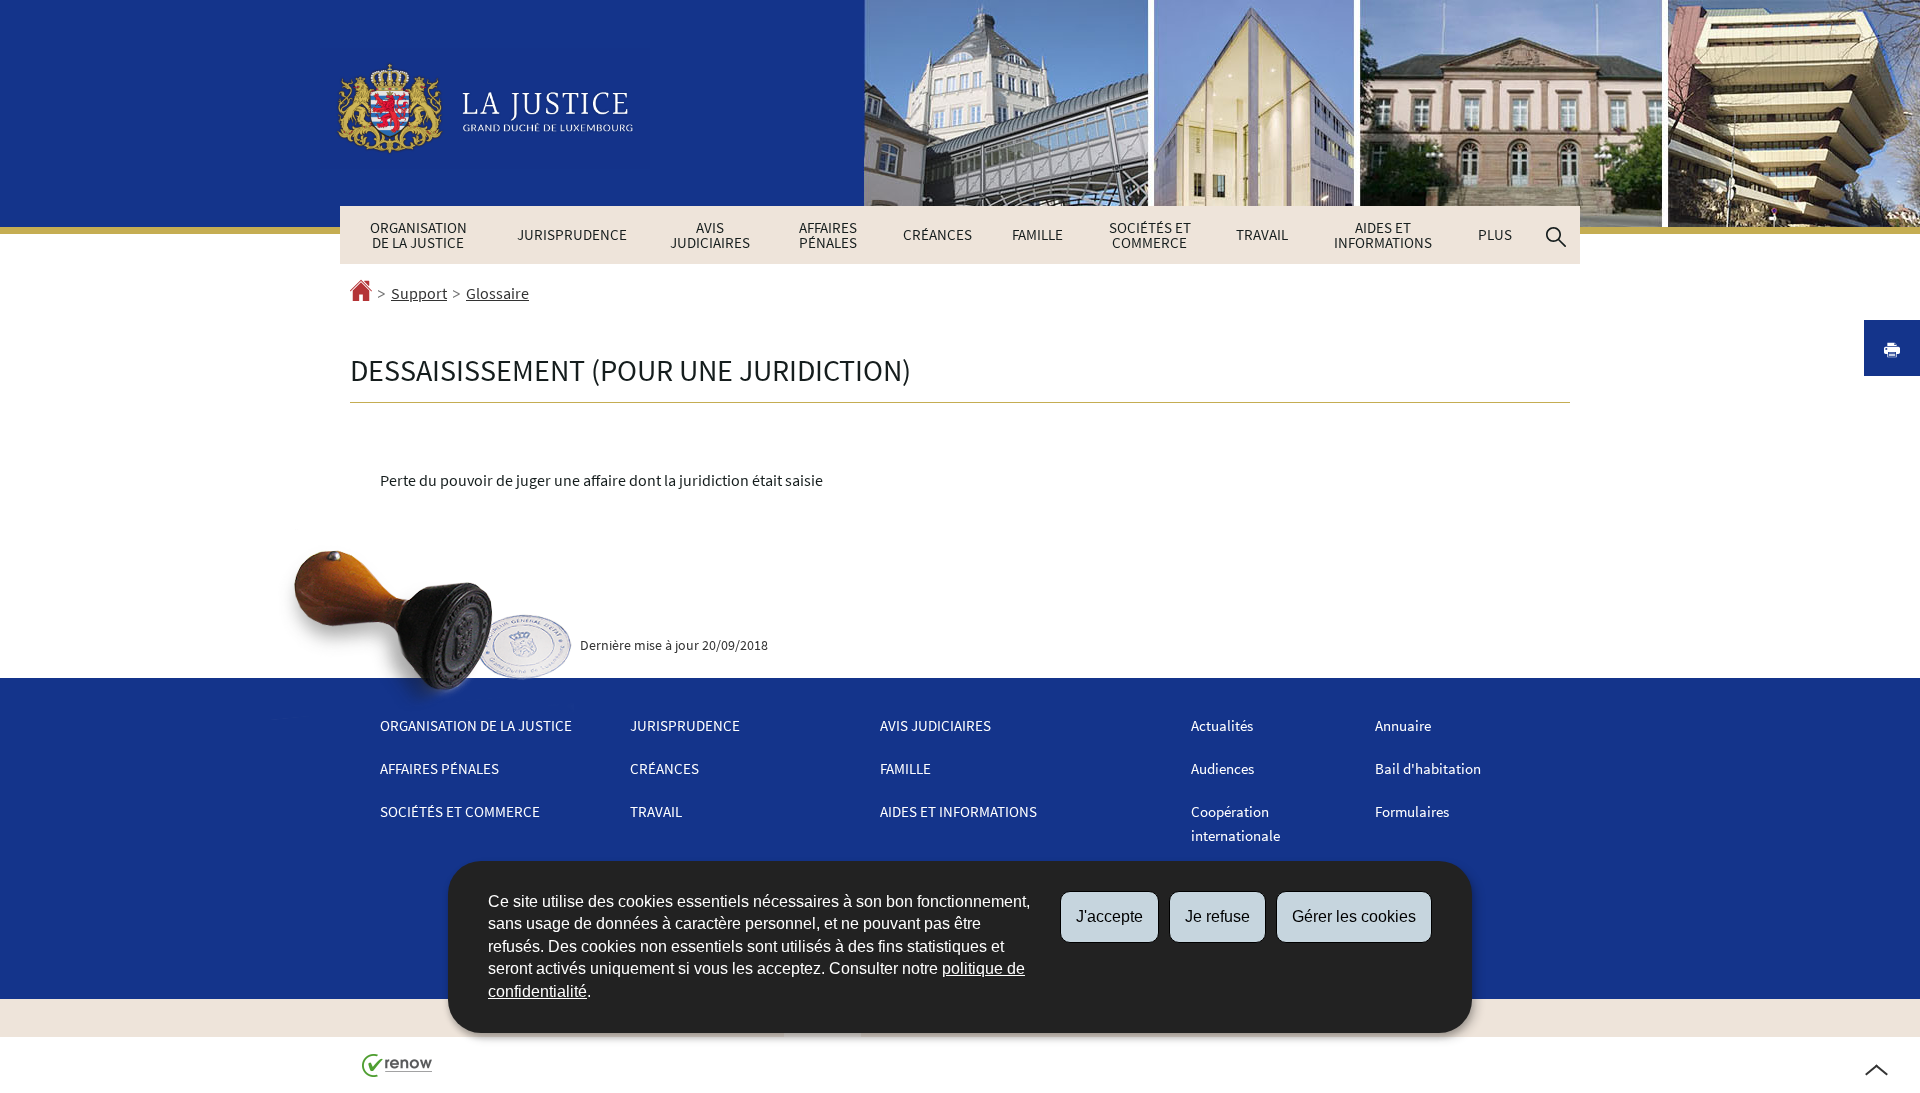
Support (419, 293)
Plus (1495, 234)
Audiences (1222, 768)
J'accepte (1109, 916)
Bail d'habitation (1428, 768)
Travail (1262, 234)
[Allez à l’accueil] (361, 294)
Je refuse (1217, 916)
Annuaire (1403, 725)
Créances (937, 234)
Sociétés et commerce (1150, 235)
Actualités (1222, 725)
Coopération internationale (1235, 823)
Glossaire (497, 293)
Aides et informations (1383, 235)
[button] (1556, 235)
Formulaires (1412, 811)
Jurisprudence (572, 234)
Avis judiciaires (710, 235)
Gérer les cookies (1354, 916)
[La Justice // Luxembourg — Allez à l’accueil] (485, 108)
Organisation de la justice (418, 235)
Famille (1037, 234)
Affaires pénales (828, 235)
